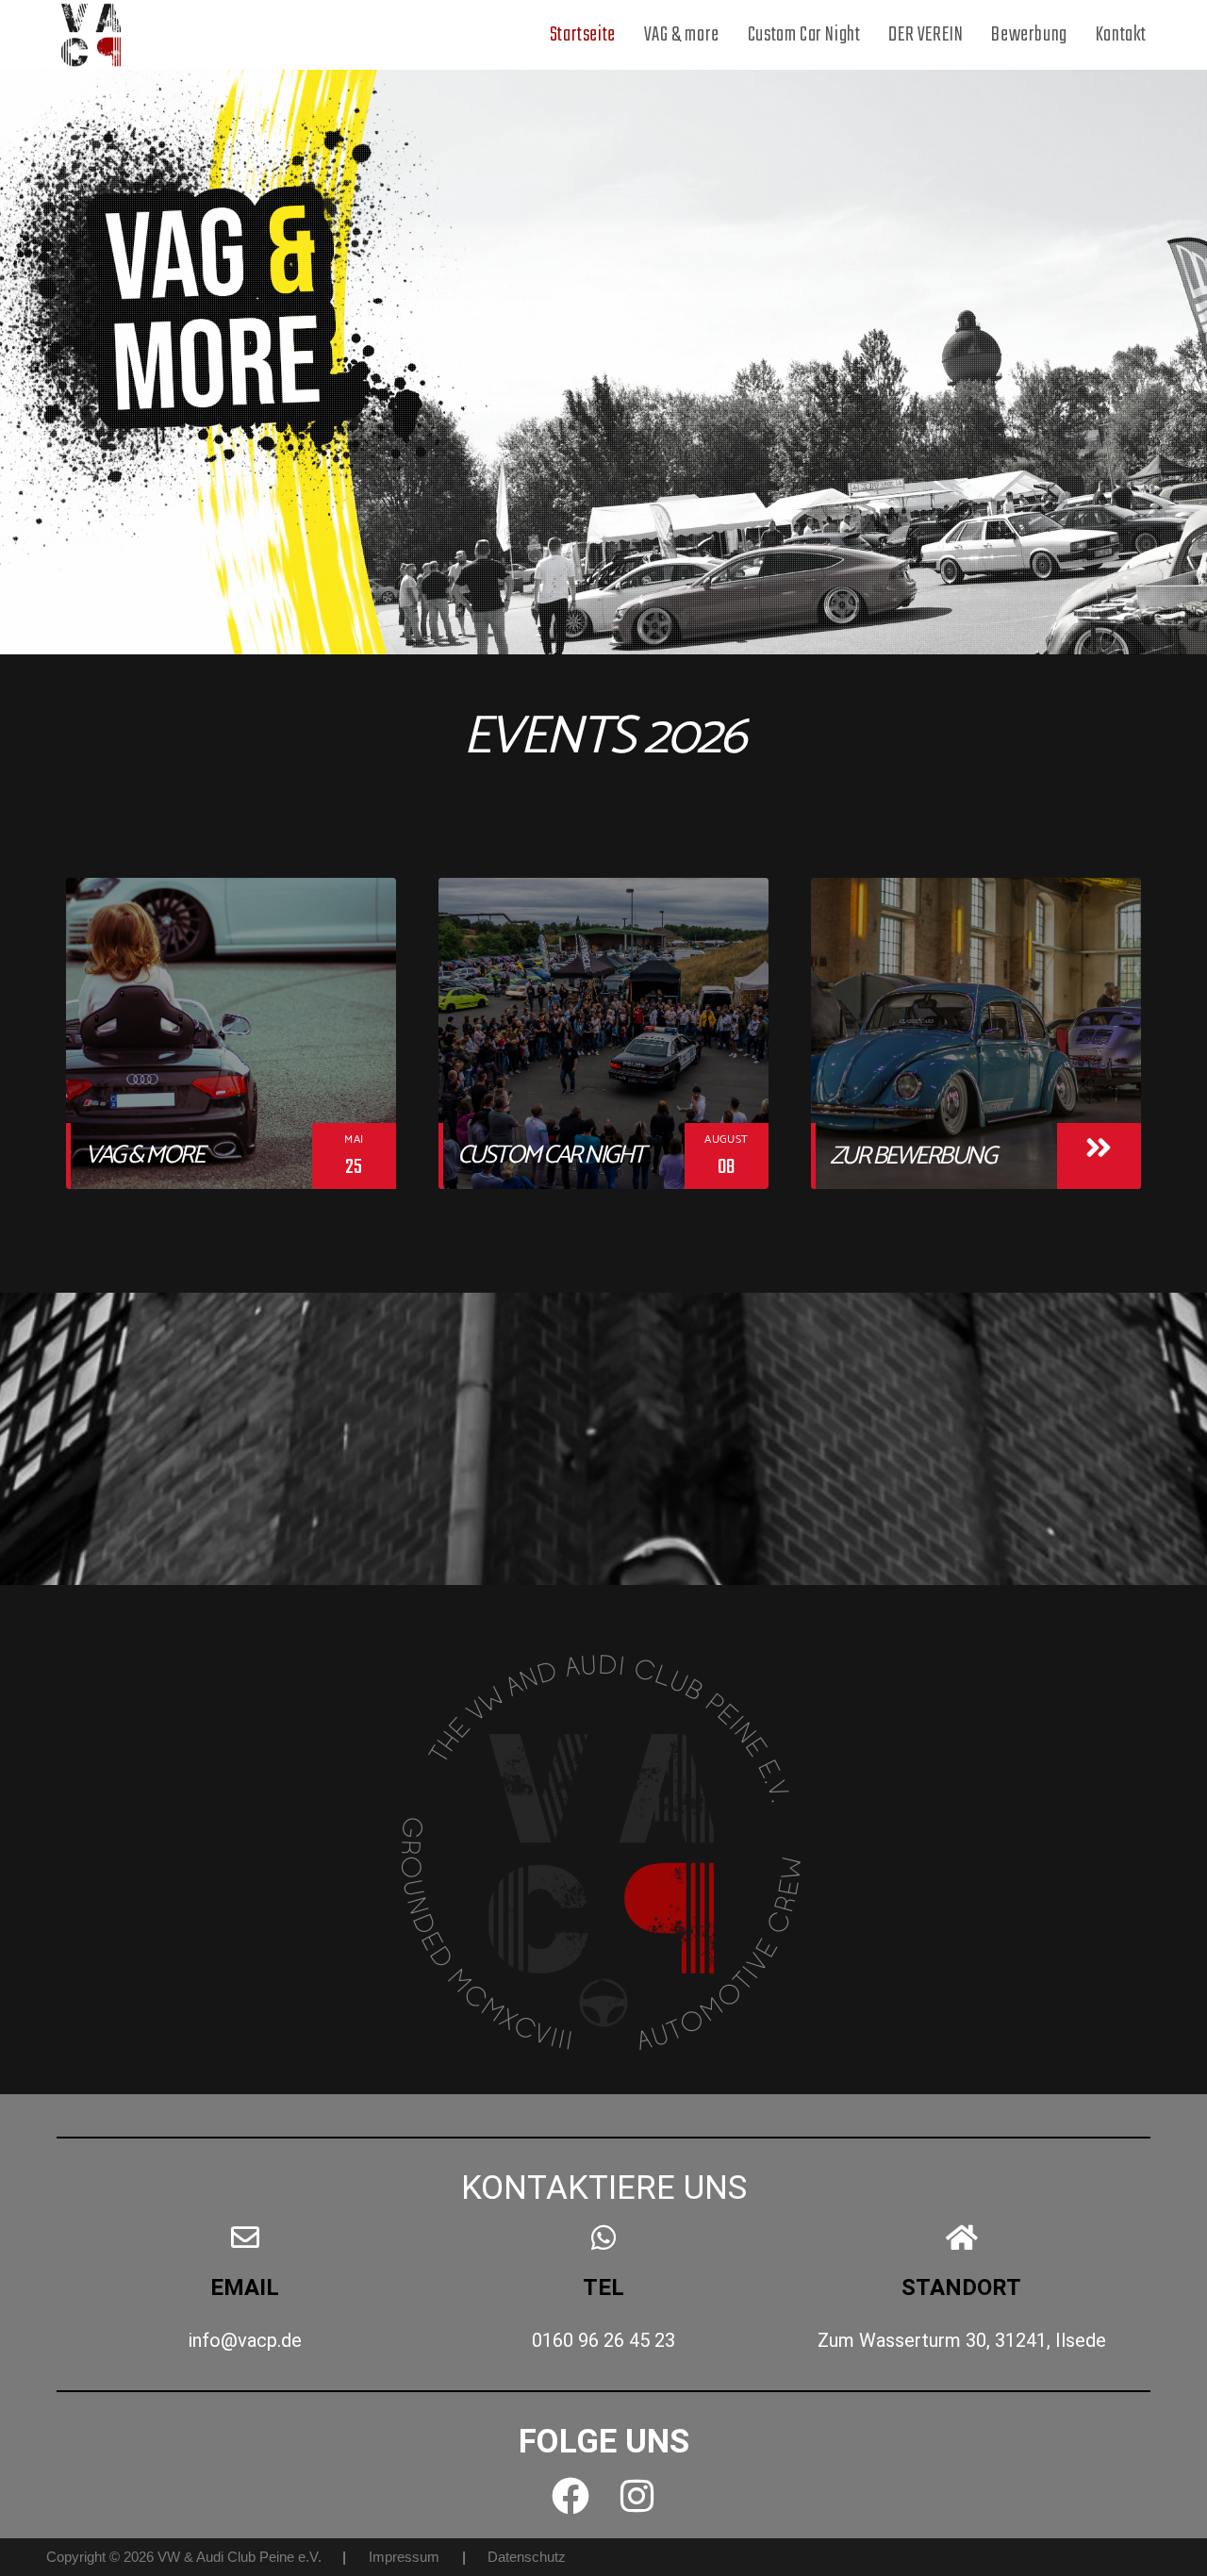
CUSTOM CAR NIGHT (551, 1156)
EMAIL (245, 2287)
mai (354, 1139)
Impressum (404, 2557)
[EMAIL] (245, 2237)
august (726, 1139)
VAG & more (144, 1156)
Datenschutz (527, 2557)
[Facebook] (570, 2496)
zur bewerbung (913, 1156)
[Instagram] (637, 2496)
